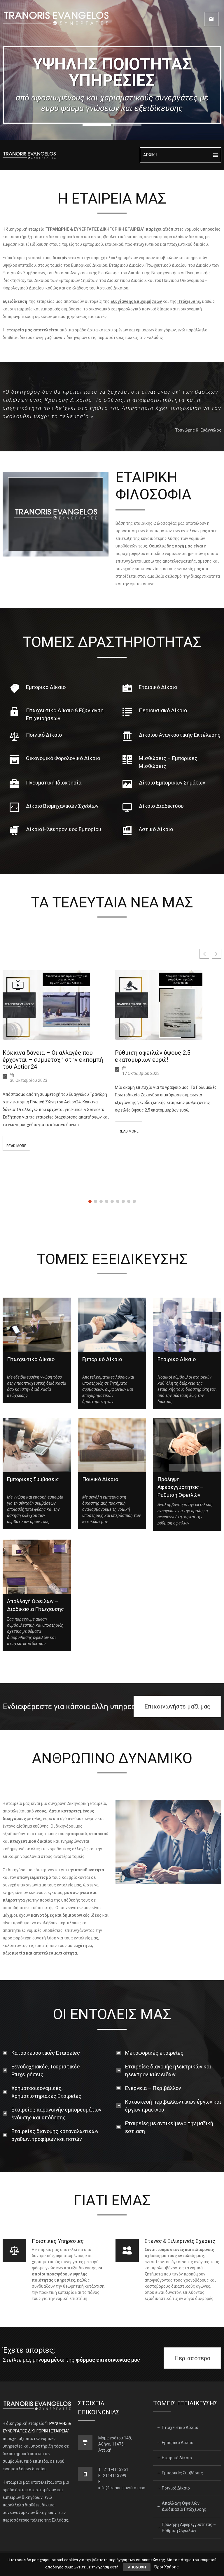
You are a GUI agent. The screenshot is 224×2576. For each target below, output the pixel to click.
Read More (16, 1131)
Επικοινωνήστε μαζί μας (177, 1706)
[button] (217, 954)
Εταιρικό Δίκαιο (177, 2458)
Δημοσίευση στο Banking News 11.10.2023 (156, 1056)
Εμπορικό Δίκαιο (178, 2443)
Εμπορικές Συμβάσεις (182, 2473)
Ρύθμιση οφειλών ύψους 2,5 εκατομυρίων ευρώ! (40, 1056)
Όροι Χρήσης (167, 2567)
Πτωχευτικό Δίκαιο (180, 2427)
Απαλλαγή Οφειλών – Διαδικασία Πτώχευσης (184, 2506)
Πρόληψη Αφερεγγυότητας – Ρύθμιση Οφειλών (189, 2528)
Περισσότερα (192, 2358)
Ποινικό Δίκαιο (176, 2488)
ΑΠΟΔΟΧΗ (137, 2567)
